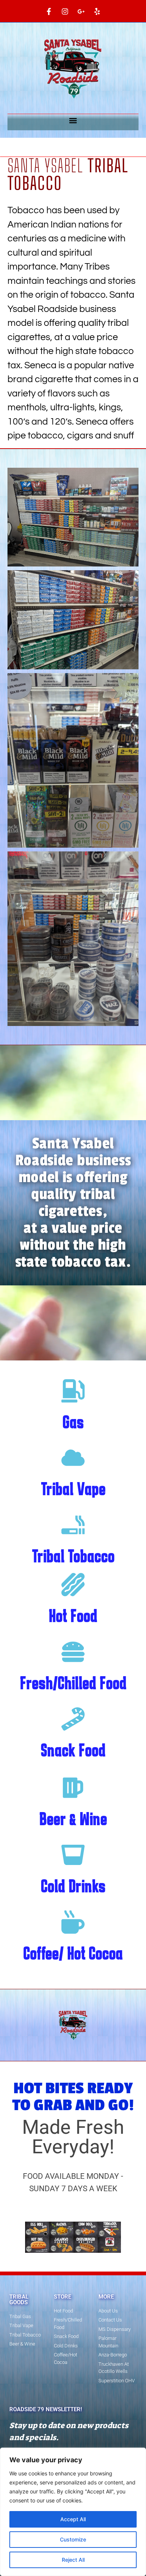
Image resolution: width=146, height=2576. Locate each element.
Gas (73, 1422)
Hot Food (73, 1616)
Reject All (73, 2560)
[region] (73, 2512)
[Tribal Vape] (73, 1458)
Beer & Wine (73, 1819)
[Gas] (73, 1391)
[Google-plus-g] (81, 11)
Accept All (73, 2519)
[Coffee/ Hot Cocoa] (73, 1922)
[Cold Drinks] (73, 1855)
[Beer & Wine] (73, 1788)
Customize (73, 2539)
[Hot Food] (73, 1585)
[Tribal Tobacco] (73, 1525)
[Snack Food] (73, 1719)
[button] (73, 120)
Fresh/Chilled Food (73, 1683)
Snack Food (73, 1750)
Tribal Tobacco (73, 1556)
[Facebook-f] (49, 11)
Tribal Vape (73, 1489)
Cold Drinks (73, 1886)
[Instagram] (65, 11)
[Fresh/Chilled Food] (73, 1652)
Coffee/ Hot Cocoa (73, 1953)
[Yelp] (97, 11)
